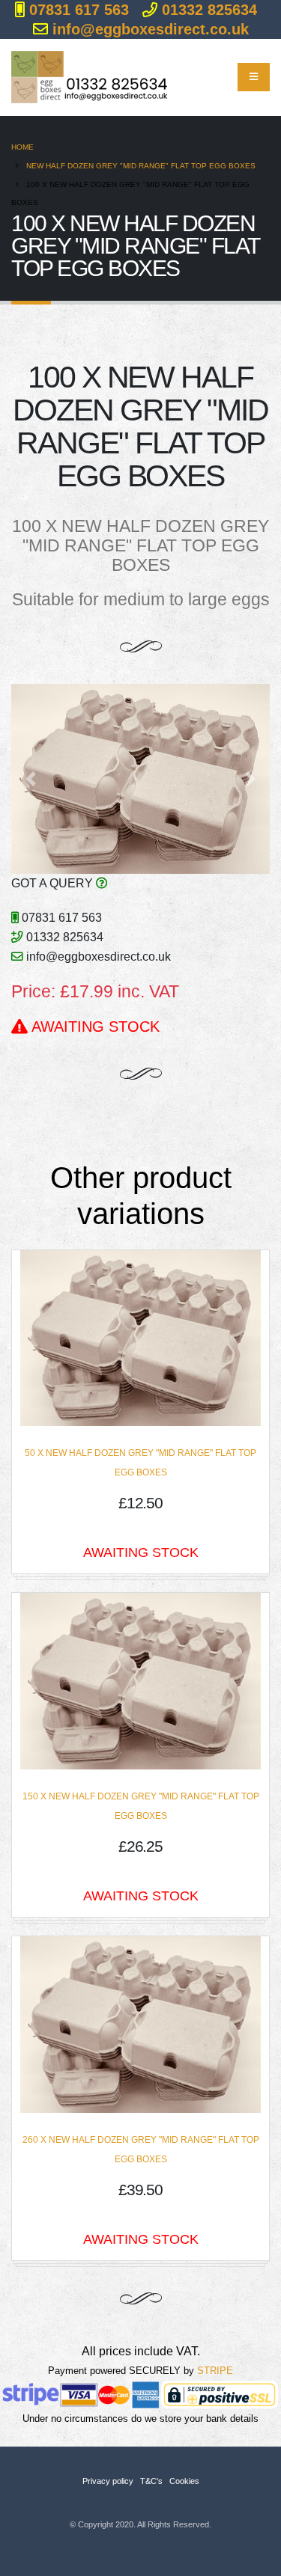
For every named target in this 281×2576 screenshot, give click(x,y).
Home (22, 147)
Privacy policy (108, 2481)
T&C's (151, 2481)
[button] (31, 779)
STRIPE (215, 2371)
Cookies (184, 2481)
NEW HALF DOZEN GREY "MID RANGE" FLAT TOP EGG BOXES (141, 166)
